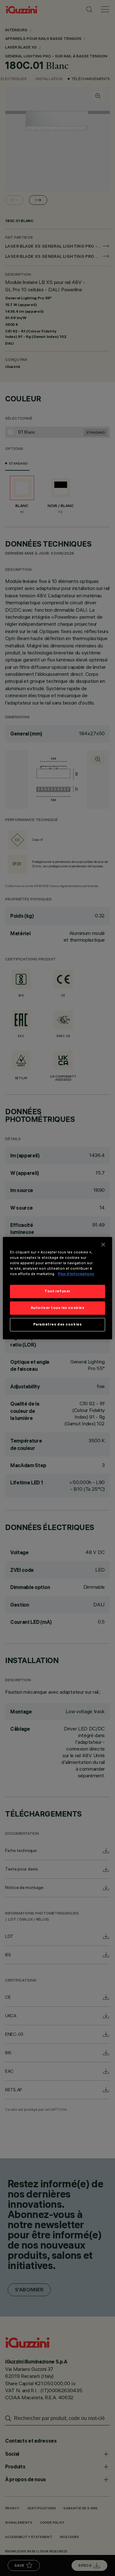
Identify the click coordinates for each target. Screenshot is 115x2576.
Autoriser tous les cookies (58, 1308)
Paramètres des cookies (58, 1324)
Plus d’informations (76, 1274)
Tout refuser (57, 1291)
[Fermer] (103, 1244)
